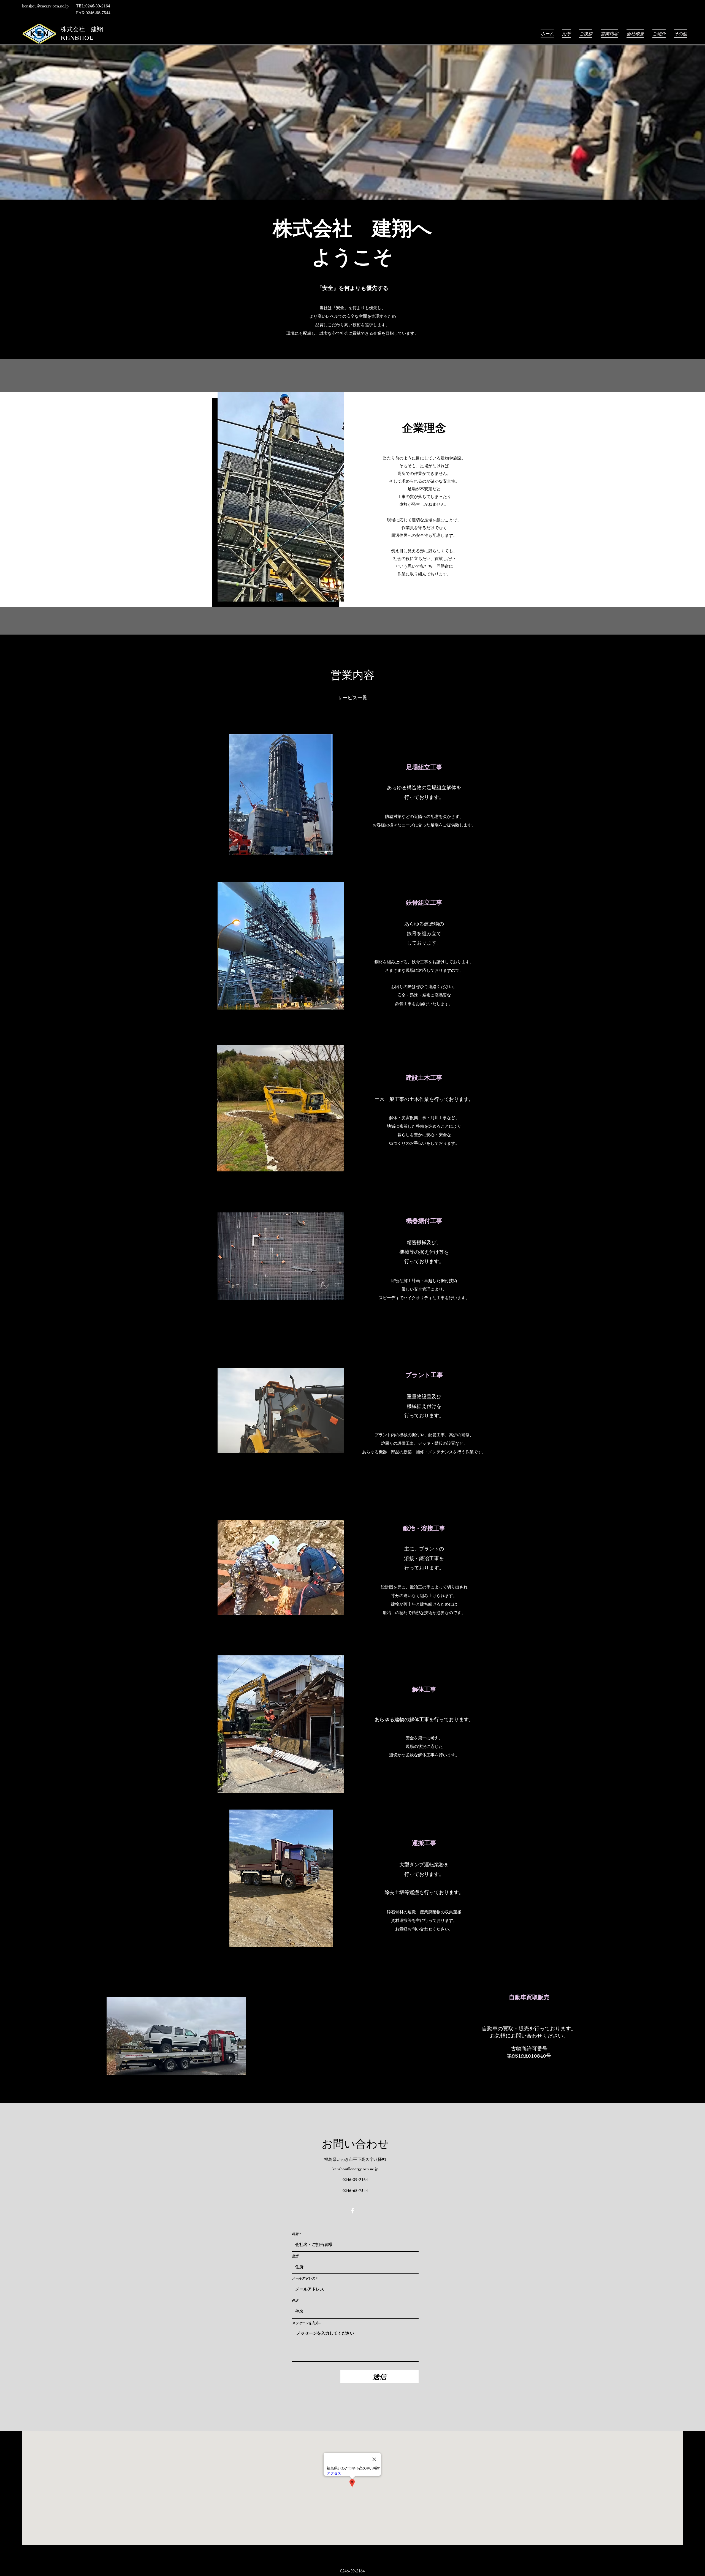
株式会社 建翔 (82, 29)
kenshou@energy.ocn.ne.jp (45, 6)
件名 (295, 2301)
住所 (295, 2256)
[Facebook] (352, 2211)
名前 (295, 2234)
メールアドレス (303, 2278)
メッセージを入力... (306, 2323)
